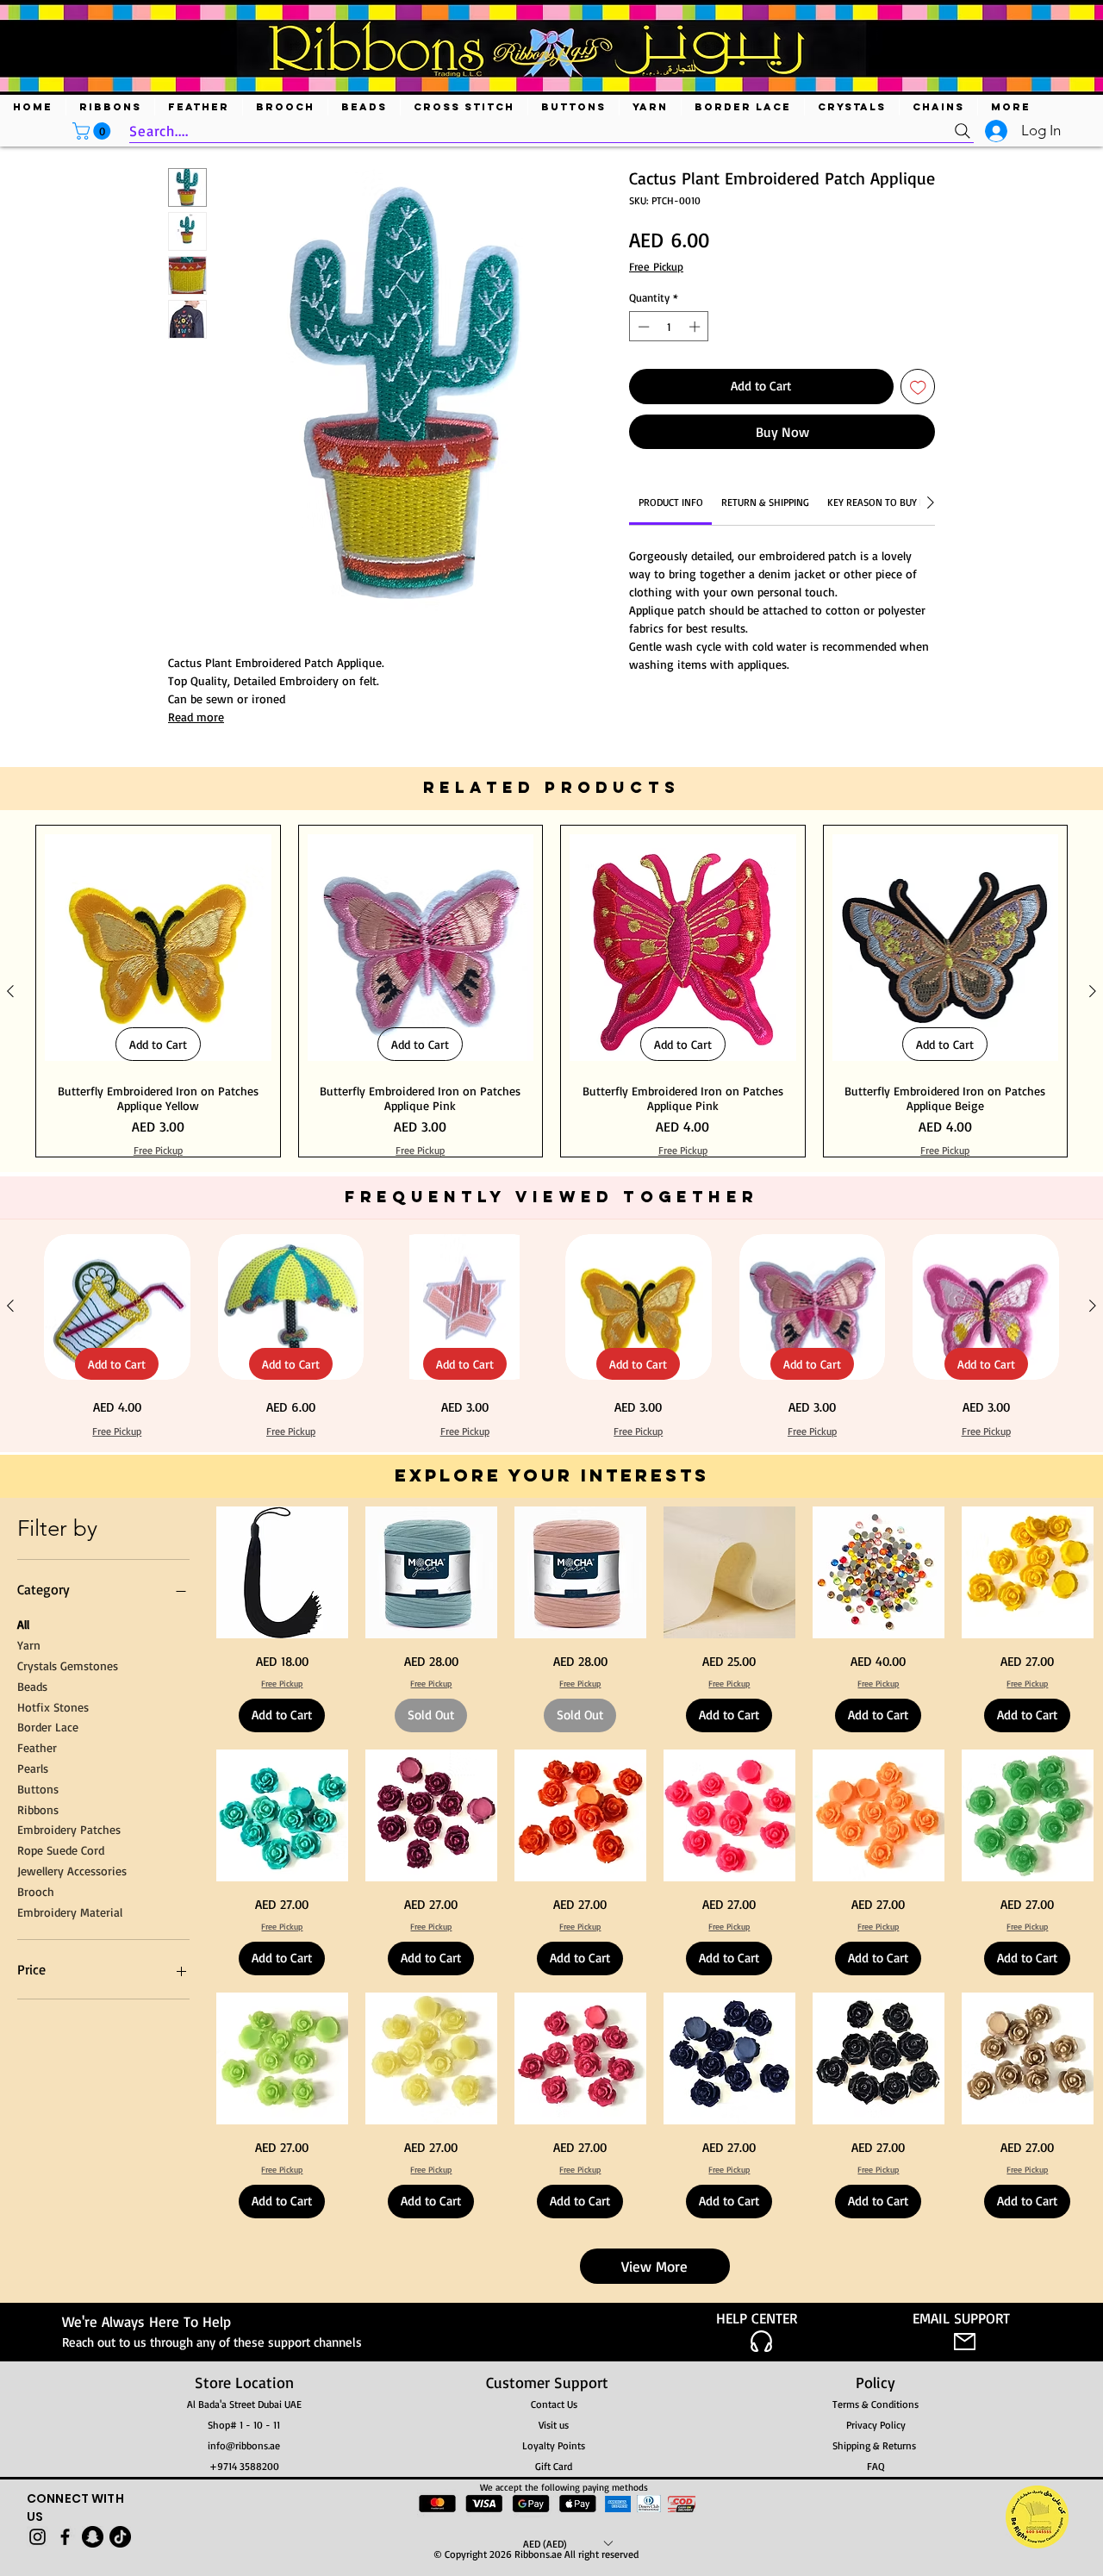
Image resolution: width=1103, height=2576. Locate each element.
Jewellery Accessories (72, 2189)
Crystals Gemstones (68, 1983)
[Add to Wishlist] (918, 387)
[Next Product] (1093, 1309)
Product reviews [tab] (226, 920)
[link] (671, 502)
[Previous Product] (10, 1309)
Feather (37, 2065)
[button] (93, 131)
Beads (32, 2003)
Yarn (29, 1963)
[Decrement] (642, 327)
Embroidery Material (70, 2229)
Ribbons (38, 2127)
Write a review (751, 808)
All (23, 1942)
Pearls (33, 2086)
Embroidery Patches (69, 2147)
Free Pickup (656, 266)
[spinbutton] (669, 327)
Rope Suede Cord (61, 2168)
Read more (196, 717)
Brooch (36, 2208)
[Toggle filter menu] (894, 970)
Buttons (38, 2106)
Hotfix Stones (53, 2024)
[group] (551, 1309)
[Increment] (696, 327)
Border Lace (48, 2045)
